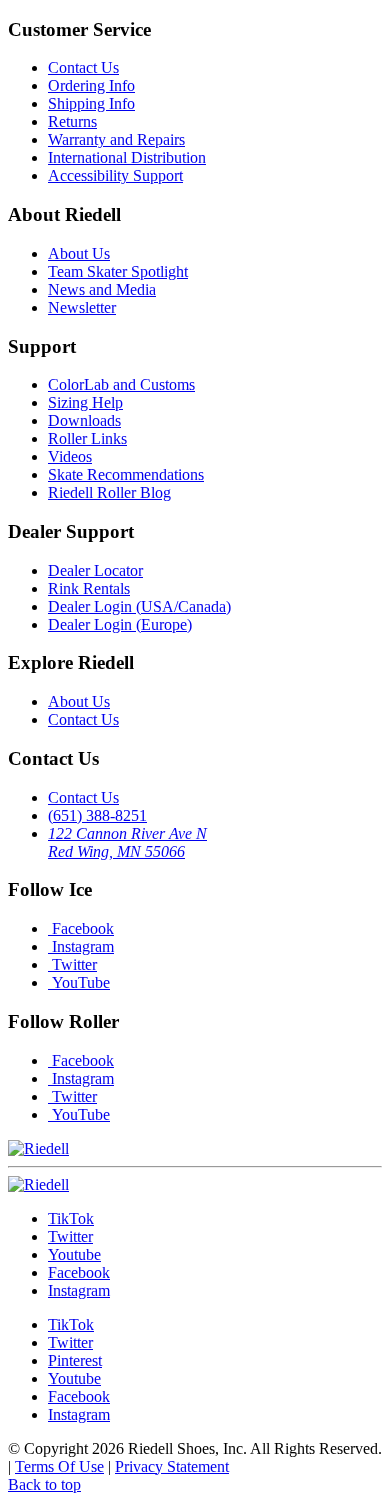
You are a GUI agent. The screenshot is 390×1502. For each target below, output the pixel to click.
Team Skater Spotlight (118, 271)
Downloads (84, 420)
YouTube (79, 982)
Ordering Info (91, 85)
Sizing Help (85, 402)
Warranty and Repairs (116, 139)
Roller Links (87, 438)
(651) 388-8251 (97, 815)
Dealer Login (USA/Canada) (139, 606)
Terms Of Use (59, 1466)
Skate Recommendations (126, 474)
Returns (72, 121)
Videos (70, 456)
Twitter (72, 964)
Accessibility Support (115, 175)
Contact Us (83, 67)
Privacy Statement (172, 1466)
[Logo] (38, 1184)
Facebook (81, 928)
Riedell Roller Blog (109, 492)
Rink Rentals (89, 588)
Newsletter (82, 307)
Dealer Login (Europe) (120, 624)
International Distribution (127, 157)
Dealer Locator (95, 570)
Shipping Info (91, 103)
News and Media (102, 289)
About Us (79, 253)
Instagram (81, 946)
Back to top (44, 1484)
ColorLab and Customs (121, 384)
